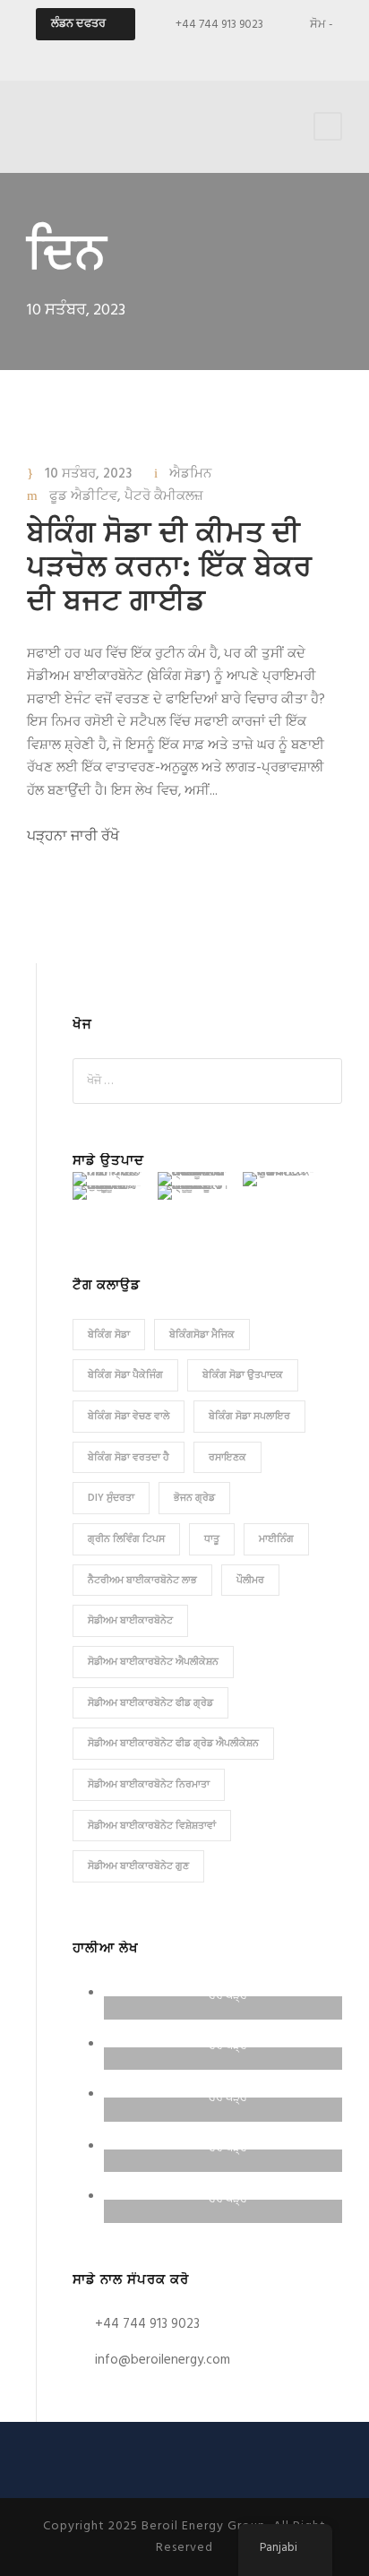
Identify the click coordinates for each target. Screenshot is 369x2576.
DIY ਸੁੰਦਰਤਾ (111, 1498)
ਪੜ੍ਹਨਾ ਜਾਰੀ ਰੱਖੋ (73, 837)
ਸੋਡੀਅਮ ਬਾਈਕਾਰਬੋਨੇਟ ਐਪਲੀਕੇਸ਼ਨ (153, 1662)
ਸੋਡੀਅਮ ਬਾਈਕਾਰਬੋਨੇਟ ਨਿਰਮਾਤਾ (149, 1785)
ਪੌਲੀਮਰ (250, 1581)
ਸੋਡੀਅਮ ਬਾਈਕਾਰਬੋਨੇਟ (130, 1621)
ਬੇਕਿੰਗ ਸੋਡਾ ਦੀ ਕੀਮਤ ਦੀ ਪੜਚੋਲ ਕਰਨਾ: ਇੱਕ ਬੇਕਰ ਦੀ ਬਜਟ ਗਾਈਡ (170, 569)
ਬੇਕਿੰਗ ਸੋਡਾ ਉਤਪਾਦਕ (243, 1375)
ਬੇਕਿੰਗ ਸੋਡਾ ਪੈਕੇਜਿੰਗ (125, 1375)
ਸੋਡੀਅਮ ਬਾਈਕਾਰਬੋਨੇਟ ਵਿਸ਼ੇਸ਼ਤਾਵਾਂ (152, 1826)
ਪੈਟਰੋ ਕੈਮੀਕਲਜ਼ (164, 496)
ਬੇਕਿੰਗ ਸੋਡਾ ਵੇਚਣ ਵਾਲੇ (129, 1417)
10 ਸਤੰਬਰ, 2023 (88, 474)
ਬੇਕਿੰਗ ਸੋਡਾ (109, 1335)
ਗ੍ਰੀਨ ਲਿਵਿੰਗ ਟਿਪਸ (126, 1539)
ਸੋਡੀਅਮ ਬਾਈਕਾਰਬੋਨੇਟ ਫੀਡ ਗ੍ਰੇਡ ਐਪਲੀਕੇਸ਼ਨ (173, 1744)
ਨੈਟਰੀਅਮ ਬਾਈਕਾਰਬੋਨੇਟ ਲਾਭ (142, 1581)
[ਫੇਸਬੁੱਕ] (169, 54)
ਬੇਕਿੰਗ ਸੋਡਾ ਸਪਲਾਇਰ (249, 1417)
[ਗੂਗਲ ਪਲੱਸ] (201, 54)
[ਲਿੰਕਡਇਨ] (232, 54)
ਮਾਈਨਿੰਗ (276, 1539)
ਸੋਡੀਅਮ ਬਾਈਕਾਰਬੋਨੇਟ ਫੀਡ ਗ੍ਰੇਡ (150, 1703)
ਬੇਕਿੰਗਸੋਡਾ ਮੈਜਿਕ (202, 1335)
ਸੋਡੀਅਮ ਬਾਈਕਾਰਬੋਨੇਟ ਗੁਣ (138, 1866)
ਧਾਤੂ (212, 1539)
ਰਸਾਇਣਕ (227, 1458)
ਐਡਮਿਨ (190, 474)
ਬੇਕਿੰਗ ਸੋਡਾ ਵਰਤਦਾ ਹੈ (129, 1458)
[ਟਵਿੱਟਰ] (263, 54)
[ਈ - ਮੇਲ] (138, 54)
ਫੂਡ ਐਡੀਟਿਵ (83, 496)
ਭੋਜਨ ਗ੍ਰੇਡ (194, 1498)
